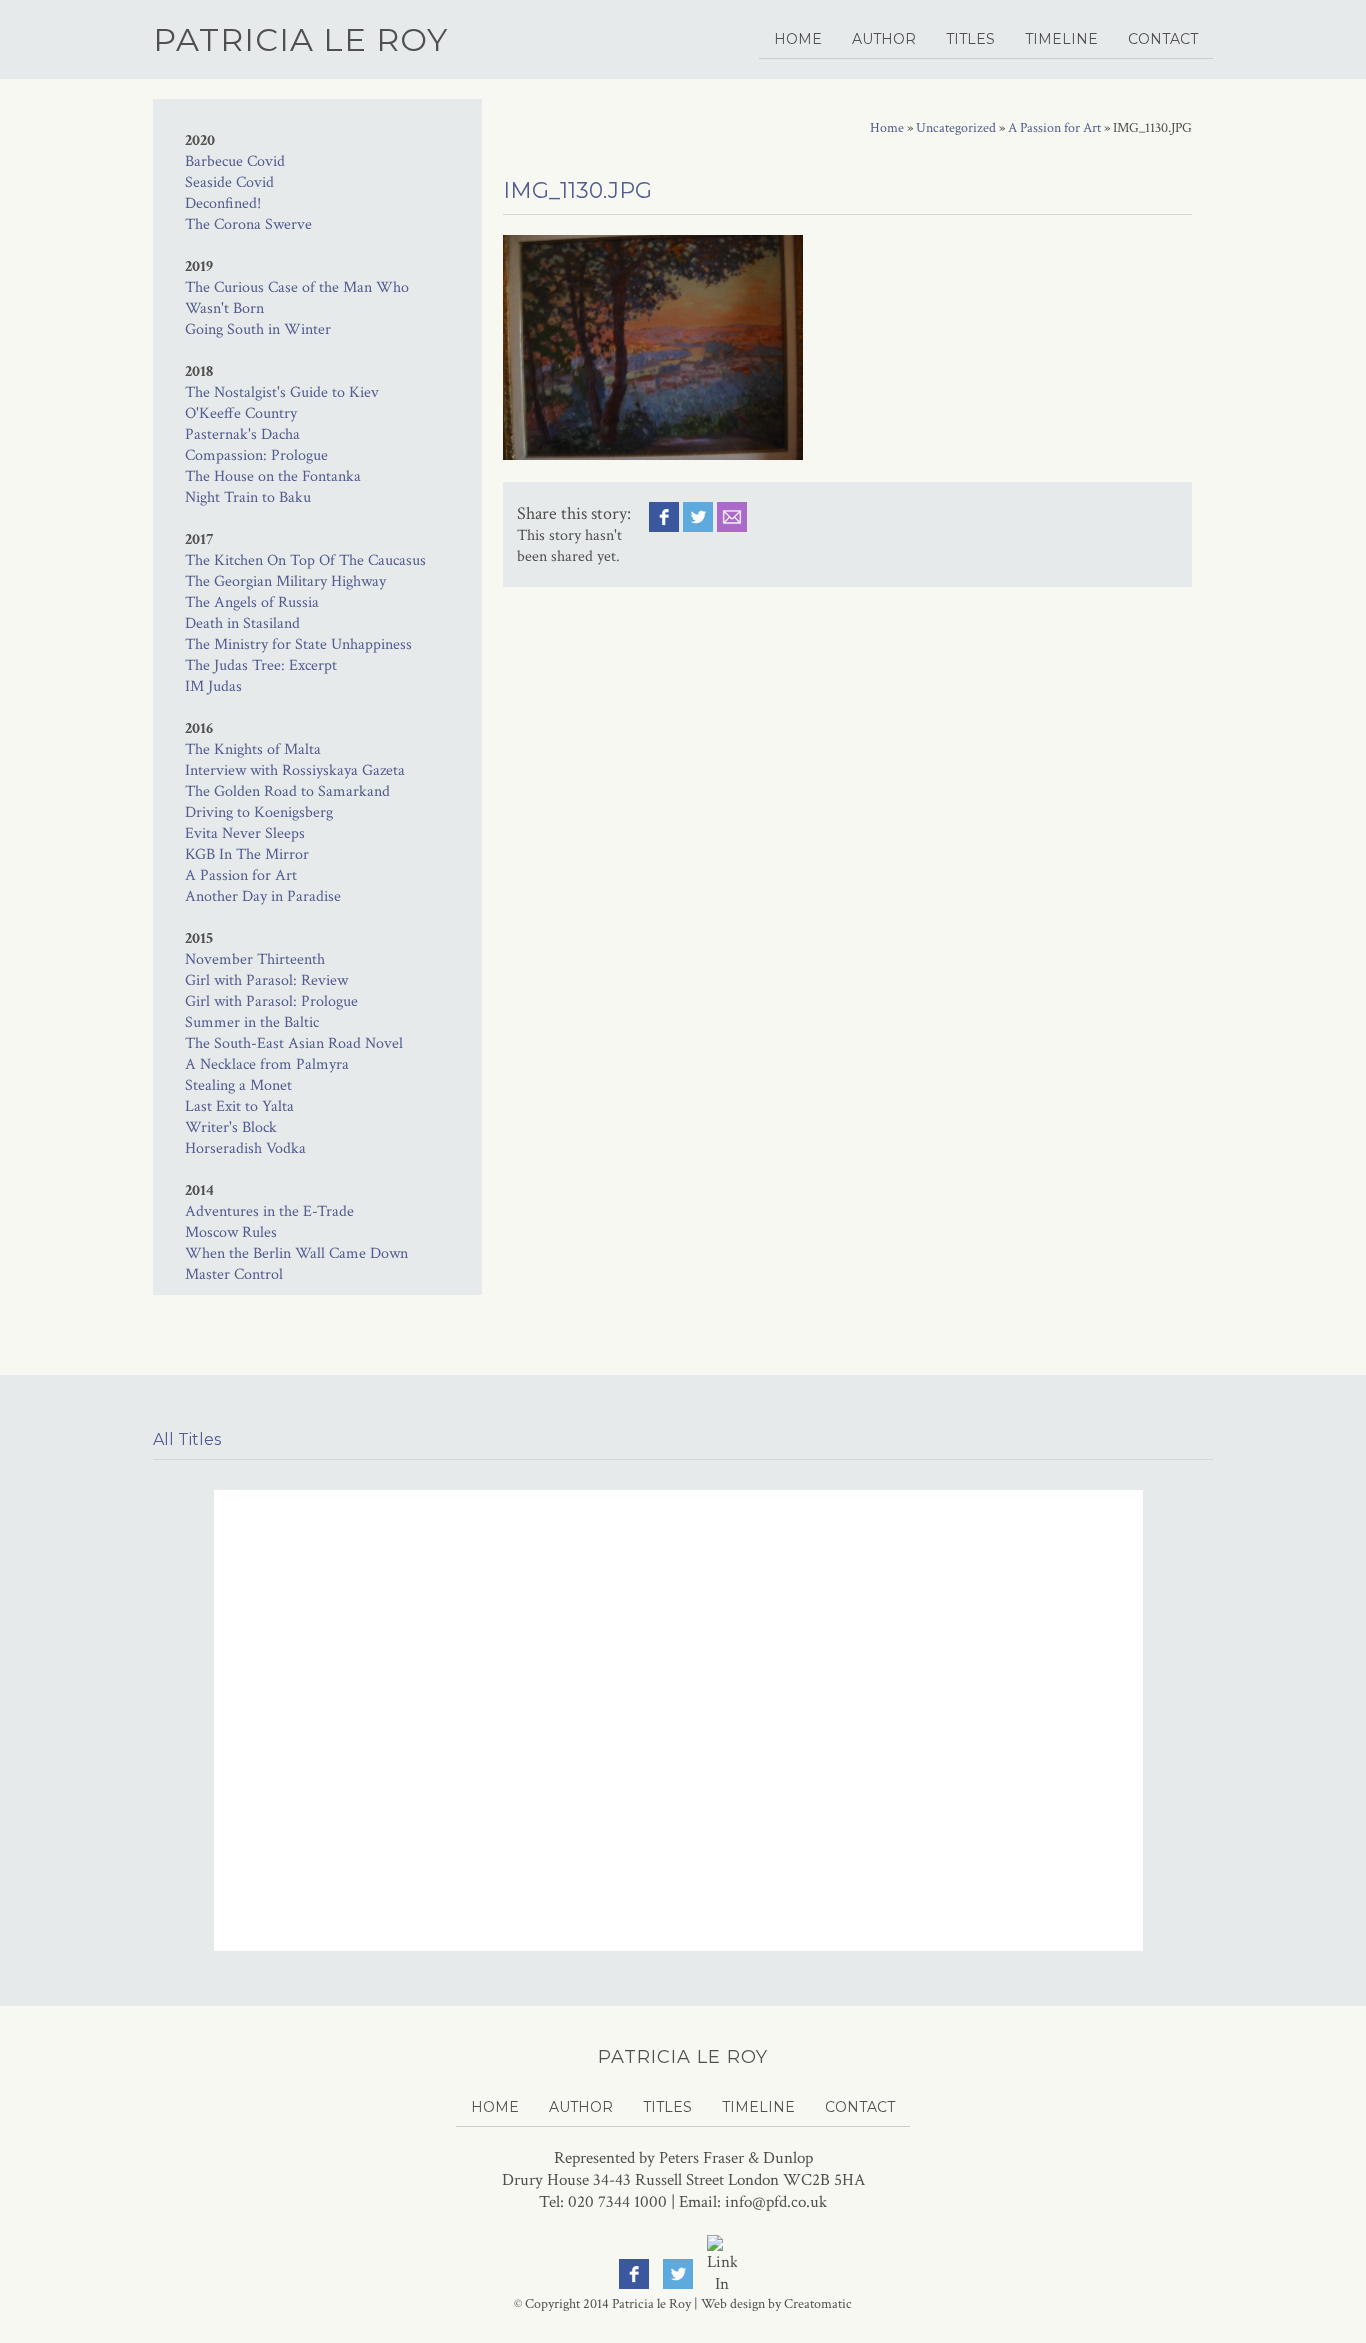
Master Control (234, 1274)
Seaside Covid (229, 182)
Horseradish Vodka (245, 1148)
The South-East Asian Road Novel (294, 1043)
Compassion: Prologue (256, 455)
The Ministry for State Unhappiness (298, 644)
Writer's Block (231, 1127)
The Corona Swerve (248, 224)
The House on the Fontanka (273, 476)
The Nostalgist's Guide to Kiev (282, 392)
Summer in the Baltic (252, 1022)
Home (798, 39)
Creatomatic (818, 2304)
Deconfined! (223, 203)
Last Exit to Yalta (239, 1106)
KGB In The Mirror (247, 854)
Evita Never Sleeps (245, 833)
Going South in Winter (258, 329)
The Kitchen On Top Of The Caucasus (305, 560)
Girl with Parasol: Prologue (271, 1001)
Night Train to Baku (248, 497)
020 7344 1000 (617, 2202)
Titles (970, 39)
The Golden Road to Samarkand (287, 791)
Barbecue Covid (235, 161)
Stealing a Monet (238, 1085)
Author (884, 39)
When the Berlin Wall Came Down (296, 1253)
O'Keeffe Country (241, 413)
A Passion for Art (241, 875)
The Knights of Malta (253, 749)
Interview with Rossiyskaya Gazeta (295, 770)
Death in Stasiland (242, 623)
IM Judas (213, 686)
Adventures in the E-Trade (269, 1211)
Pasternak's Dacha (242, 434)
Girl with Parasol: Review (266, 980)
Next (1192, 1605)
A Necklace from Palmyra (267, 1064)
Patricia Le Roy (300, 39)
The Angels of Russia (252, 602)
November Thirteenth (255, 959)
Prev (175, 1605)
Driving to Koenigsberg (259, 812)
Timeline (1061, 39)
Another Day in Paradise (263, 896)
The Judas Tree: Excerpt (261, 665)
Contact (1163, 39)
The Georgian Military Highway (285, 581)
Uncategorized (956, 128)
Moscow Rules (231, 1232)
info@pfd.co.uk (776, 2202)
